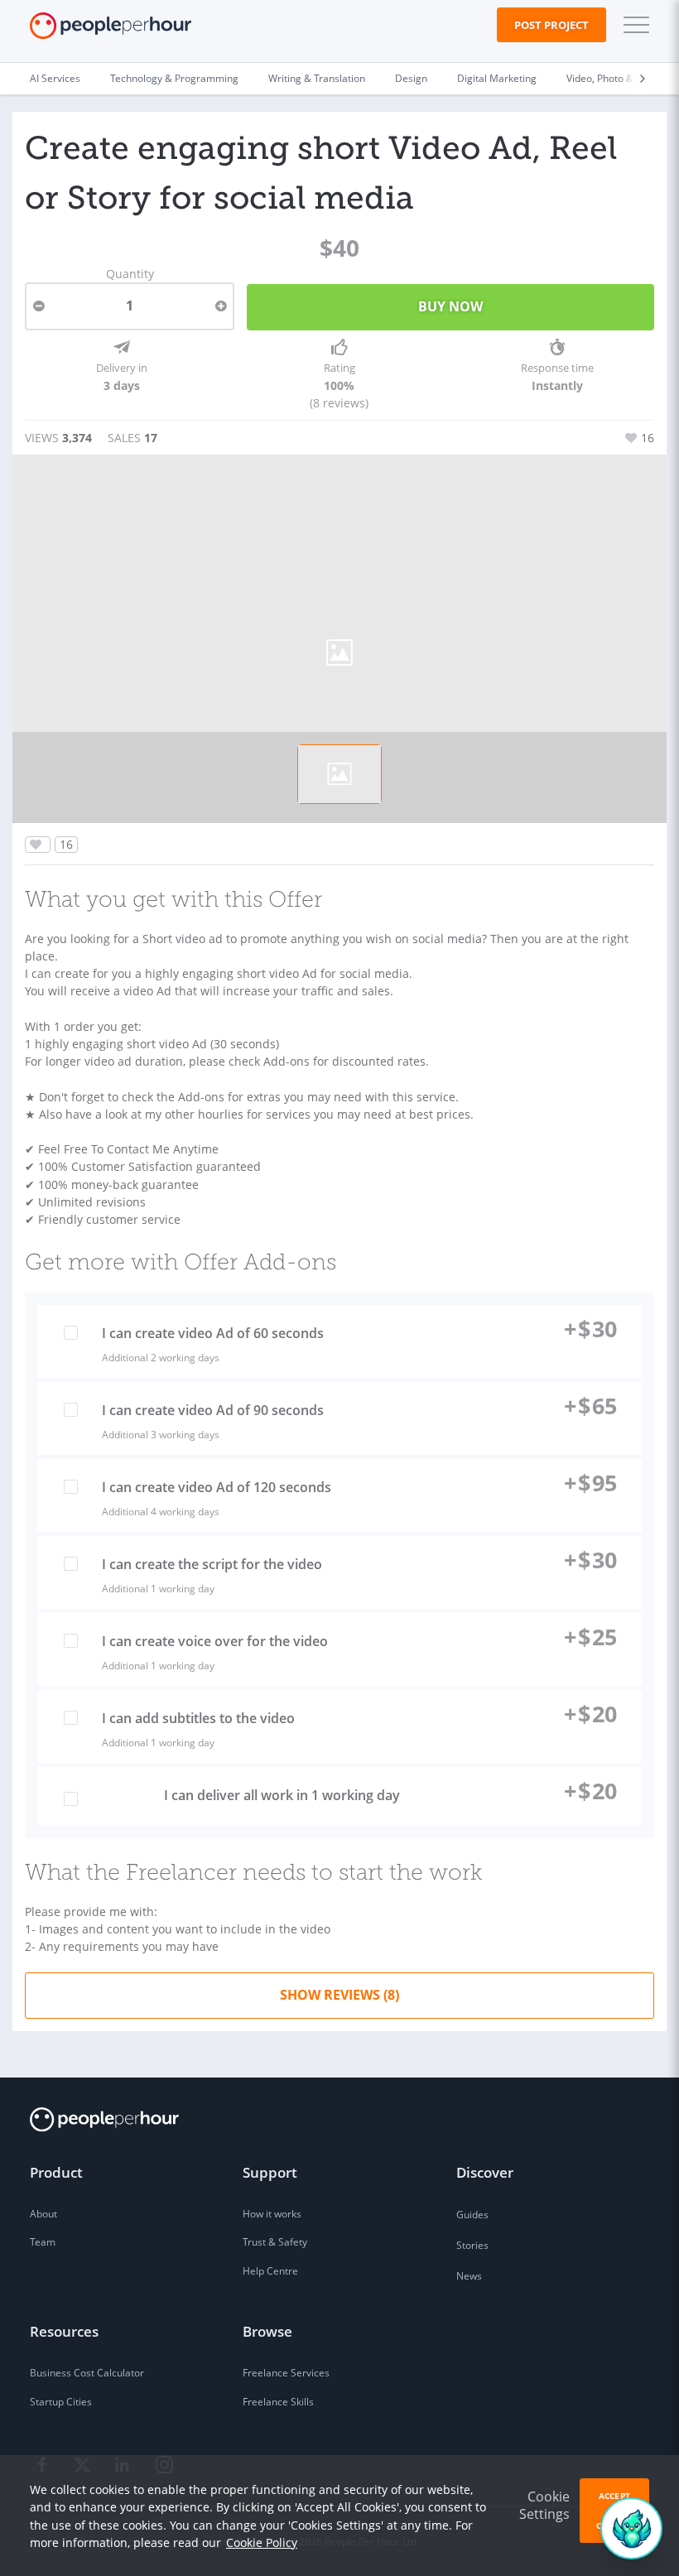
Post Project (551, 25)
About (43, 2214)
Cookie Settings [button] (544, 2505)
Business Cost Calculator (87, 2373)
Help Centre (270, 2271)
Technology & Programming (174, 78)
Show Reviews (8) (339, 1995)
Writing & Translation (317, 78)
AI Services (55, 78)
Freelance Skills (278, 2402)
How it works (272, 2214)
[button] (633, 25)
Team (43, 2242)
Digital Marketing (497, 78)
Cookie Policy (262, 2542)
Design (411, 78)
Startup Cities (61, 2402)
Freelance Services (286, 2373)
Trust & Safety (275, 2242)
